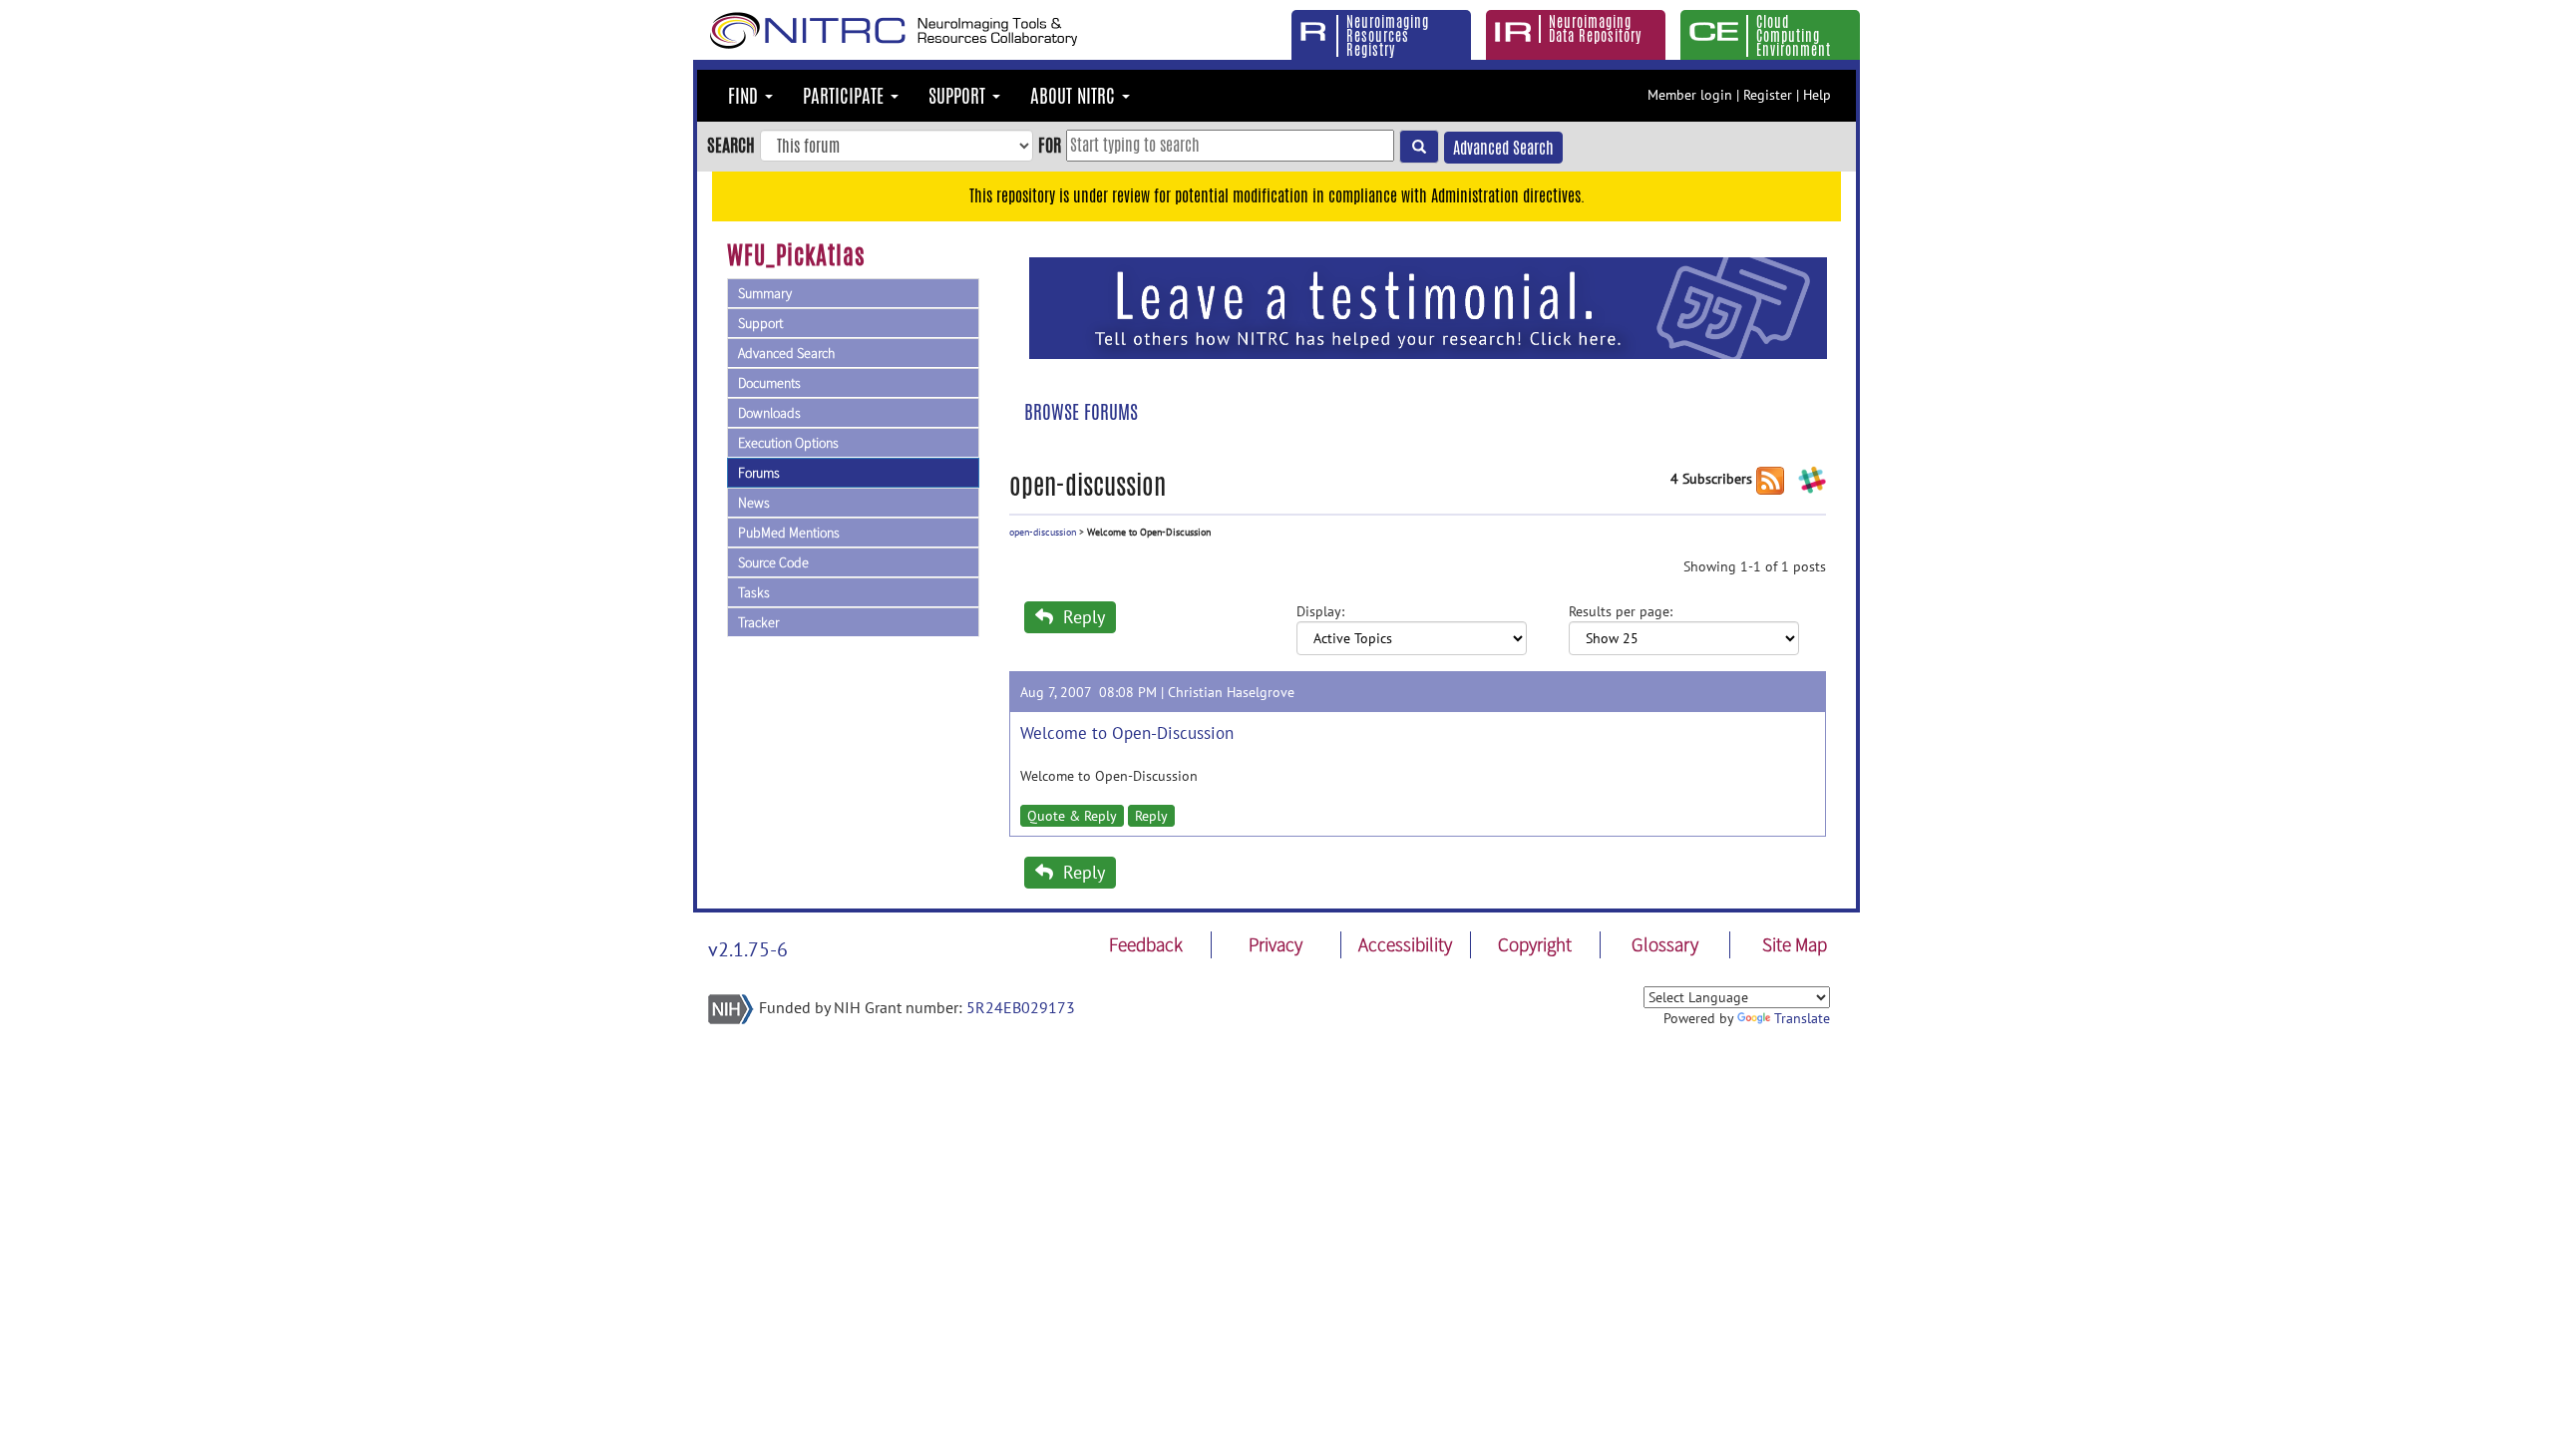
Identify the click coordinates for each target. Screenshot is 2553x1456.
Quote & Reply (1072, 816)
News (754, 503)
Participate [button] (846, 96)
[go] (1419, 147)
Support (760, 323)
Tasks (754, 592)
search (731, 145)
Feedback (1146, 944)
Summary (765, 293)
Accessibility (1405, 944)
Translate (1802, 1018)
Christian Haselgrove (1231, 692)
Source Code (773, 562)
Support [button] (959, 96)
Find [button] (745, 96)
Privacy (1276, 944)
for (1050, 145)
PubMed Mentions (789, 533)
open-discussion (1043, 532)
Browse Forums (1081, 412)
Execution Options (788, 443)
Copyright (1535, 944)
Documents (769, 383)
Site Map (1795, 944)
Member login (1690, 95)
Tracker (758, 622)
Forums (759, 473)
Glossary (1665, 944)
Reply (1082, 617)
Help (1817, 95)
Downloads (769, 413)
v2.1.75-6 (748, 949)
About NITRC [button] (1075, 96)
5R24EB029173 (1021, 1007)
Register (1768, 95)
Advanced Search (1503, 148)
